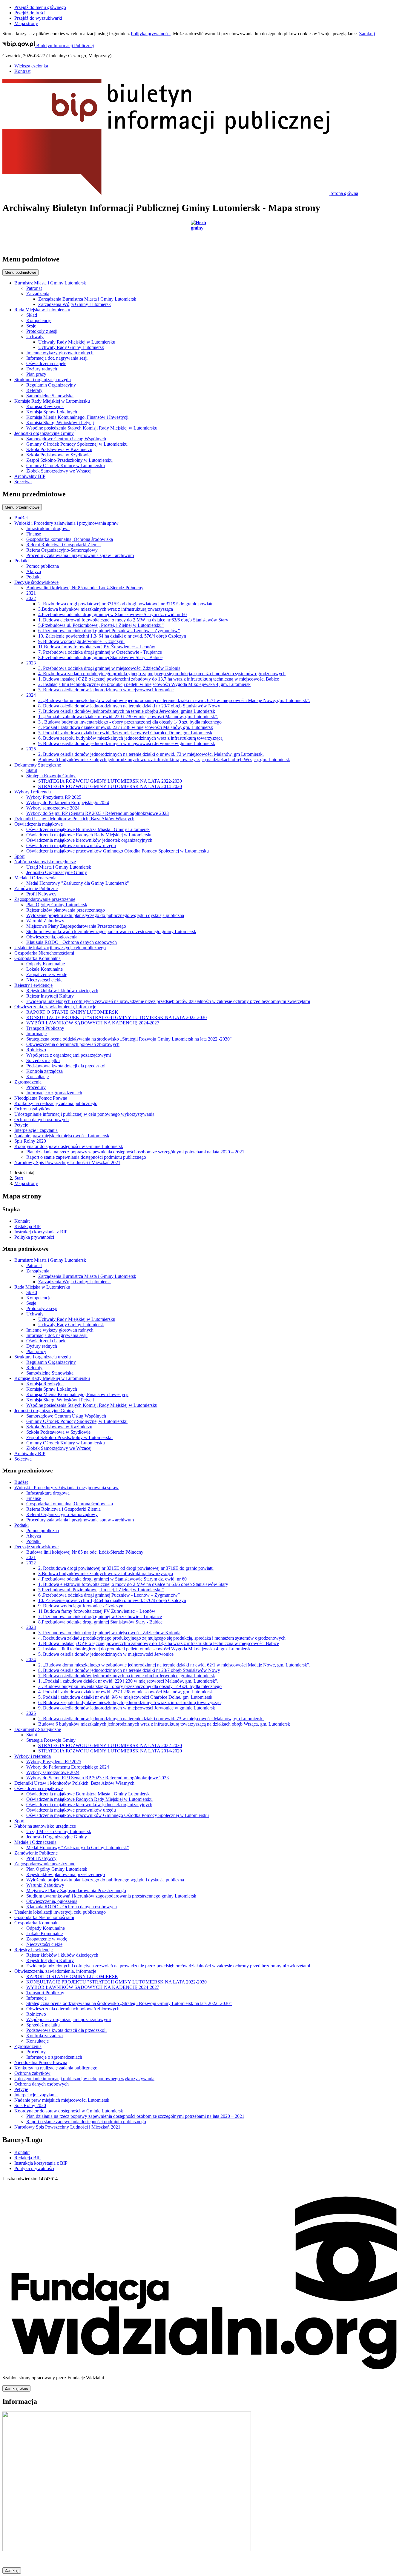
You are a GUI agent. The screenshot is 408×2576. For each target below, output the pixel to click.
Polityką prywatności (151, 34)
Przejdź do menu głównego (40, 7)
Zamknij (367, 34)
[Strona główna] (204, 235)
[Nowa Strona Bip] (127, 2550)
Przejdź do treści (30, 13)
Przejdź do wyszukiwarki (38, 18)
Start (19, 1178)
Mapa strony (26, 23)
